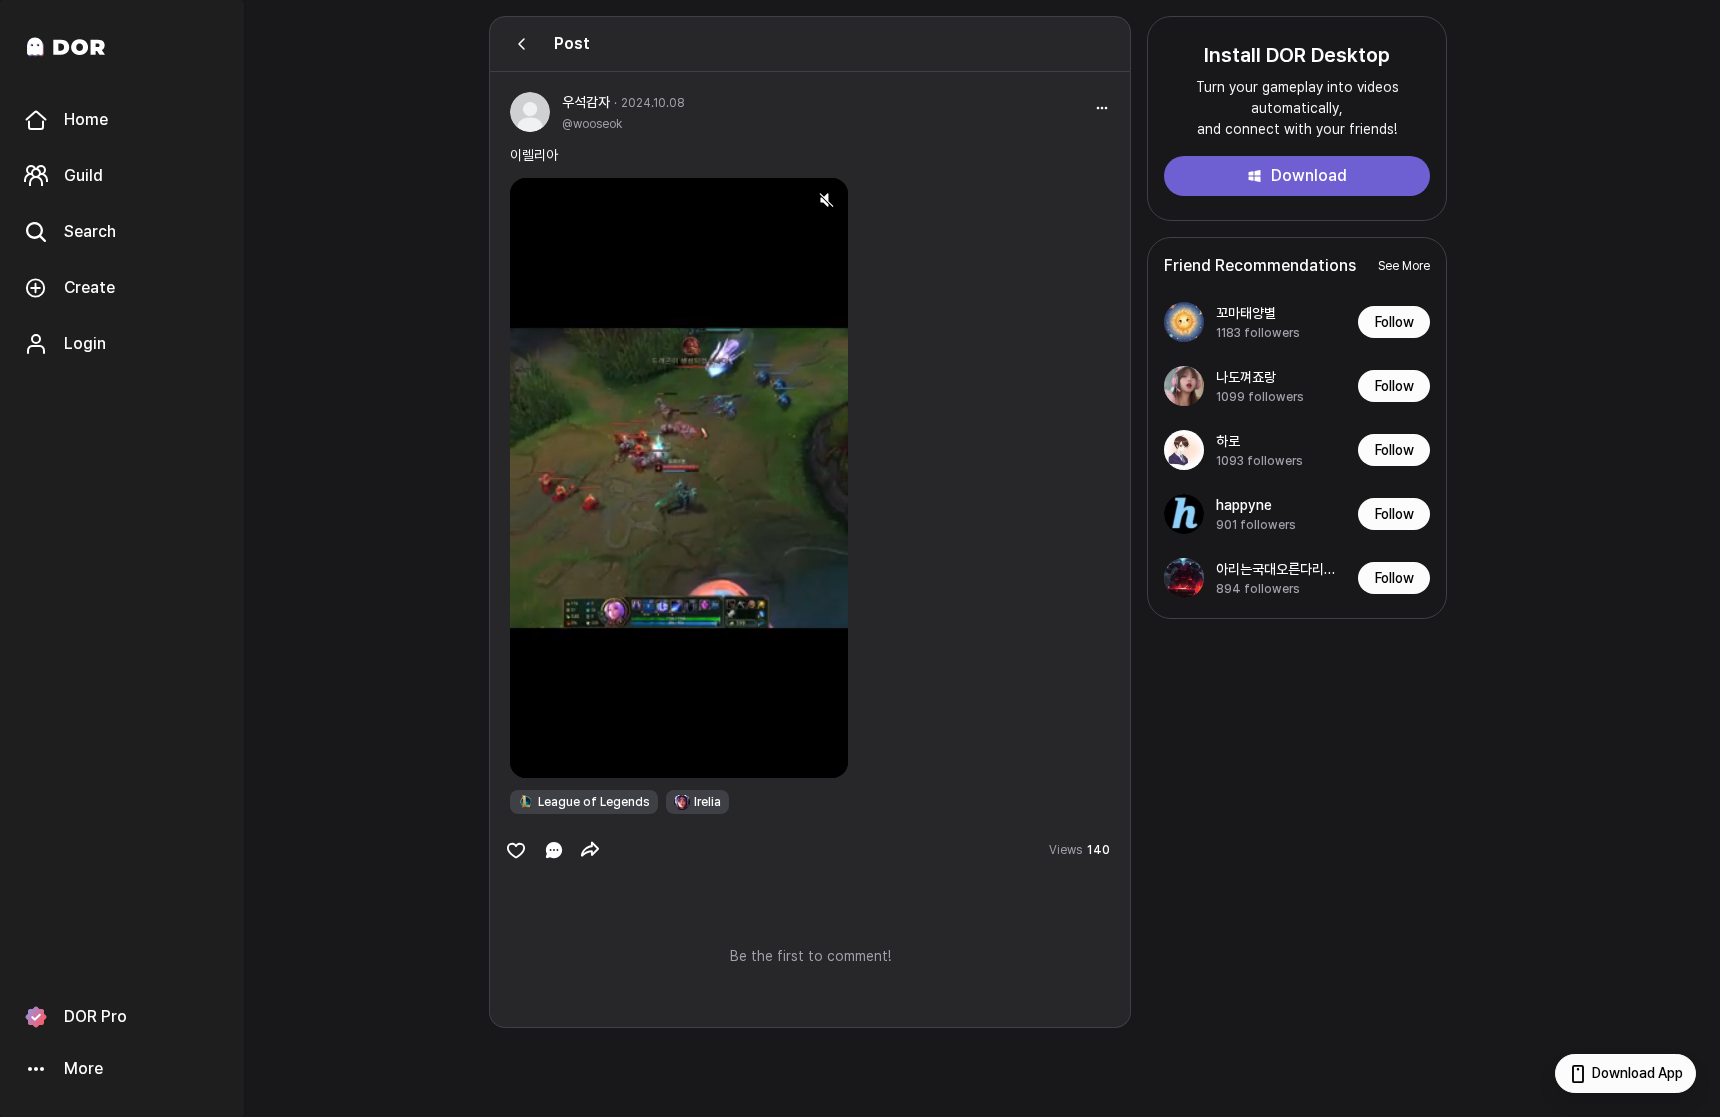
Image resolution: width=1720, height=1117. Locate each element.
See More (1404, 266)
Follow (1394, 322)
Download (1309, 175)
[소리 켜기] (826, 200)
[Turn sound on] (566, 754)
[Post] (522, 44)
